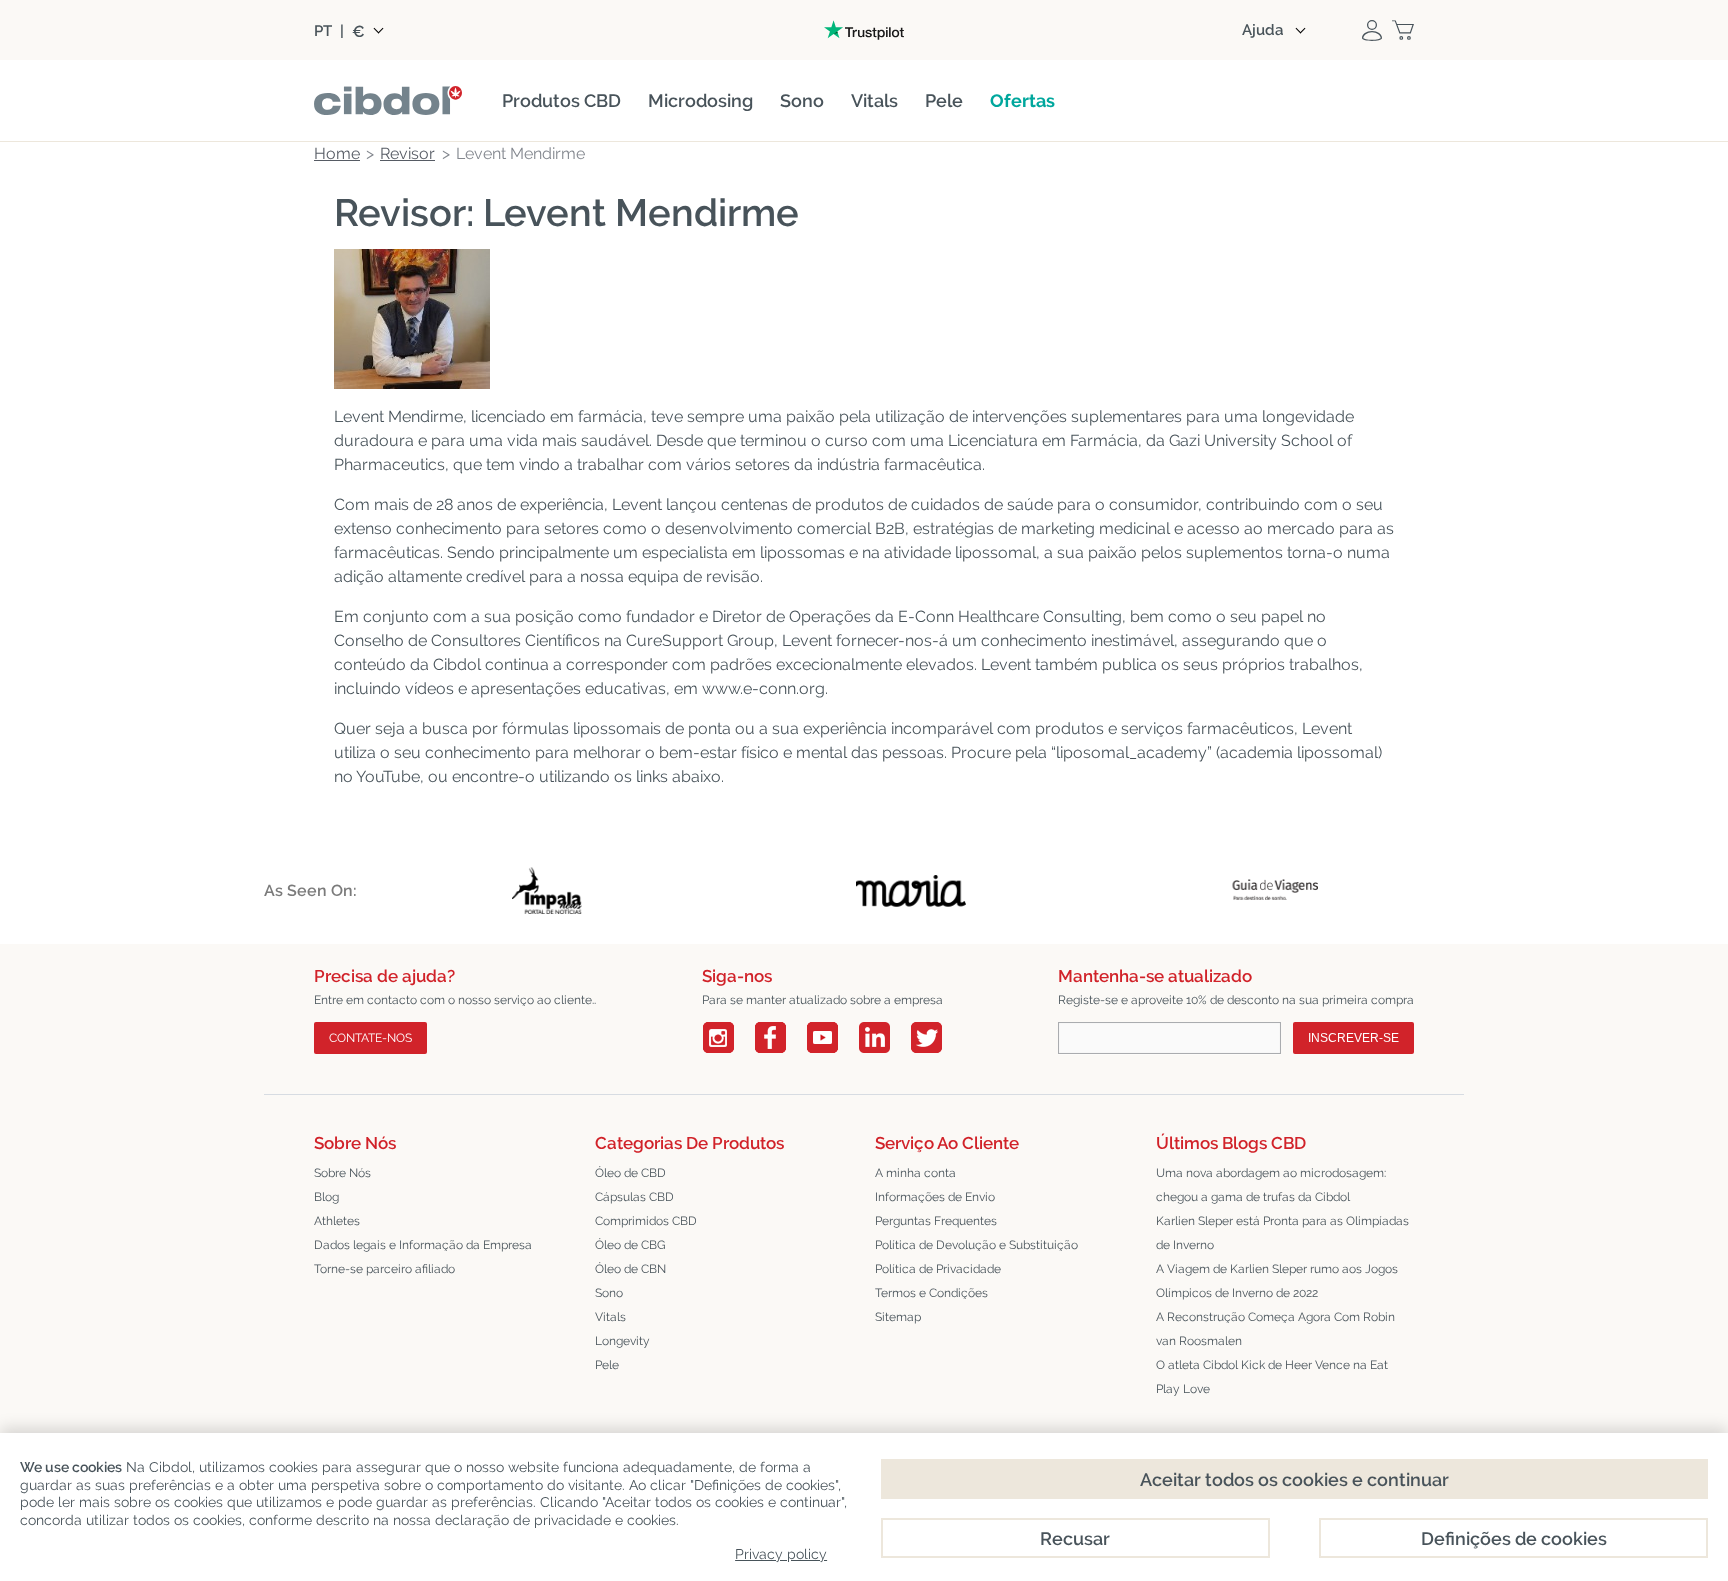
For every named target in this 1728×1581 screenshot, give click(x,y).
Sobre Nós (342, 1173)
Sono (609, 1293)
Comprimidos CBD (646, 1221)
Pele (607, 1365)
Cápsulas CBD (634, 1197)
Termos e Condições (931, 1293)
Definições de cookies (1514, 1538)
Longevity (622, 1341)
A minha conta (915, 1173)
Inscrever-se (1353, 1038)
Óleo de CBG (630, 1245)
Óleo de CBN (630, 1269)
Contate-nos (370, 1038)
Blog (326, 1197)
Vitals (610, 1317)
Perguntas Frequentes (936, 1221)
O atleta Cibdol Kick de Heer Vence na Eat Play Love (1272, 1377)
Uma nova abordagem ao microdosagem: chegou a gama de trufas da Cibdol (1271, 1185)
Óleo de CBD (630, 1173)
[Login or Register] (1372, 30)
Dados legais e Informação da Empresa (423, 1245)
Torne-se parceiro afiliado (384, 1269)
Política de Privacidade (938, 1269)
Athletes (337, 1221)
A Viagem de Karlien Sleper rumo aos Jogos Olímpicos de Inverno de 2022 (1277, 1281)
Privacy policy (781, 1554)
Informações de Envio (935, 1197)
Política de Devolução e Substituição (976, 1245)
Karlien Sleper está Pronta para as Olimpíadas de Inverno (1282, 1233)
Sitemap (898, 1317)
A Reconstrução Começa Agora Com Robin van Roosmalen (1275, 1329)
